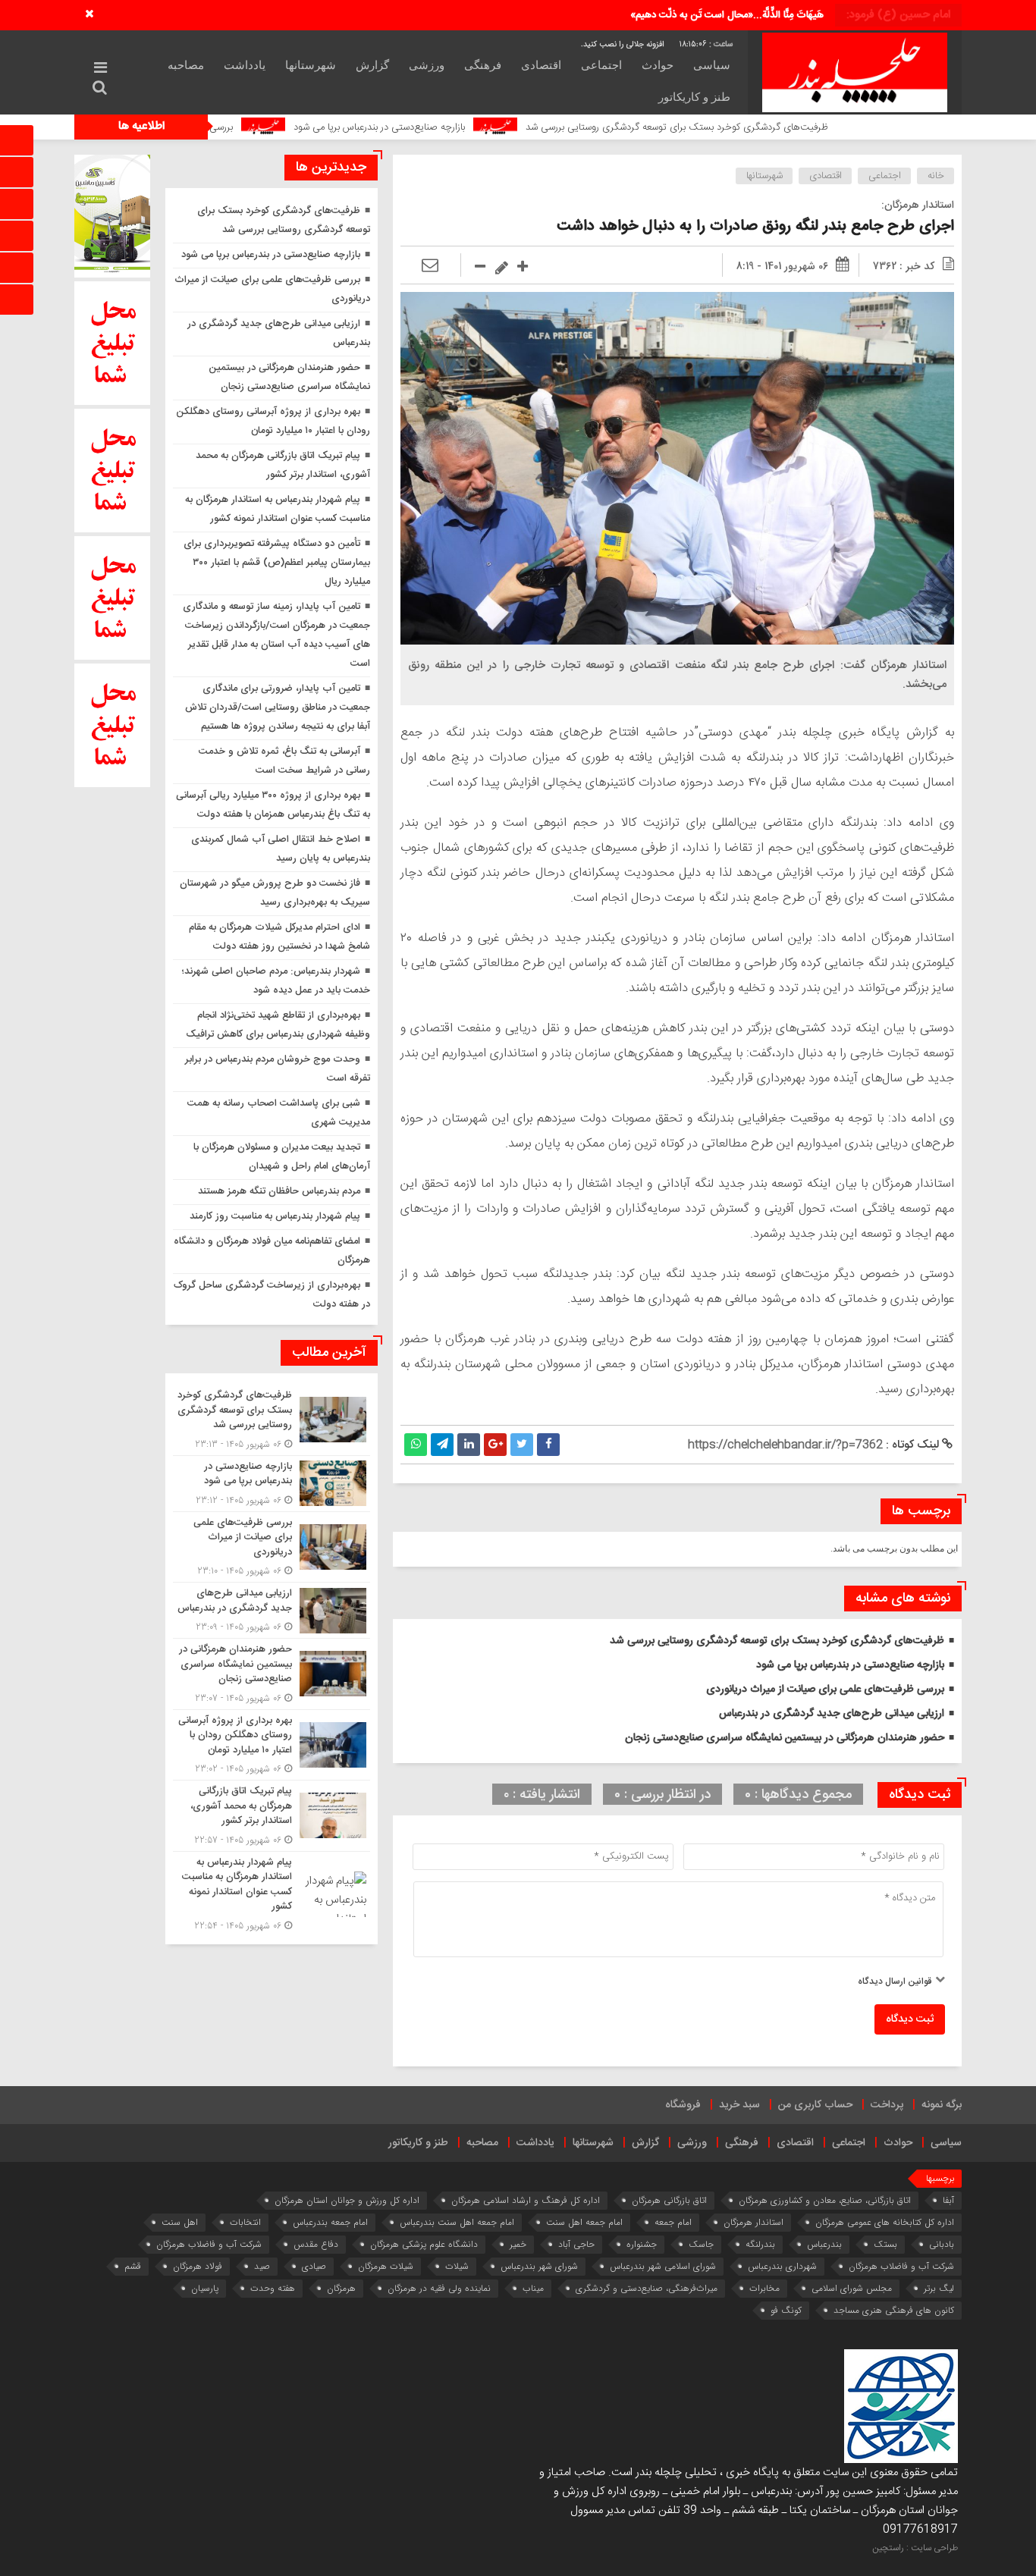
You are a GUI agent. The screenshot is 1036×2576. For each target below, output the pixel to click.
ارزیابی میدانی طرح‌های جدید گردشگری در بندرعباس (832, 1714)
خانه (936, 176)
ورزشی (427, 65)
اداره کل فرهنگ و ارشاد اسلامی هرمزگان (526, 2200)
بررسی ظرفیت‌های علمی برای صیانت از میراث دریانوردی (235, 127)
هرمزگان (341, 2288)
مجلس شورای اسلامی (852, 2288)
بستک (885, 2244)
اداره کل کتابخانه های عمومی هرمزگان (885, 2222)
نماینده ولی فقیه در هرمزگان (439, 2288)
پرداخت (887, 2105)
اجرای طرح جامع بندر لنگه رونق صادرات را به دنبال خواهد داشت (755, 226)
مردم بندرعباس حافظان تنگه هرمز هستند (279, 1191)
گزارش (372, 65)
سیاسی (712, 65)
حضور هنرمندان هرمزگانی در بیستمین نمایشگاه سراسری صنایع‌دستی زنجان (785, 1738)
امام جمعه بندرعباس (330, 2222)
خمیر (518, 2244)
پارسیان (205, 2288)
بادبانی (942, 2244)
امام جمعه (673, 2222)
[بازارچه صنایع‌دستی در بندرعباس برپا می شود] (272, 1484)
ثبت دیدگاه (910, 2019)
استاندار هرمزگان (753, 2222)
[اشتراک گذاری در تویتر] (522, 1445)
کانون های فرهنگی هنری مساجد (894, 2310)
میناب (533, 2288)
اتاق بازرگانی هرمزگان (669, 2200)
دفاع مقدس (316, 2244)
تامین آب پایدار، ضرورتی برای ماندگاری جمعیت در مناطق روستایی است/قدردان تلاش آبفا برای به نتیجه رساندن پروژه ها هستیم (278, 708)
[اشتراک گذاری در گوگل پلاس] (495, 1445)
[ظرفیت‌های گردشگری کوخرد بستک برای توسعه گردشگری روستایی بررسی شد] (272, 1420)
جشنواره (642, 2244)
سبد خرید (739, 2105)
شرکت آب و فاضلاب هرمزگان (901, 2266)
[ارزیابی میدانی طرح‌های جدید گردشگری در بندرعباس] (272, 1610)
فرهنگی (483, 65)
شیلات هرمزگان (386, 2266)
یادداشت (245, 65)
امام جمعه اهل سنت (584, 2222)
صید (262, 2266)
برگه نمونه (942, 2105)
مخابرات (764, 2288)
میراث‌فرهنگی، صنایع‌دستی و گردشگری (647, 2288)
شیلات (457, 2266)
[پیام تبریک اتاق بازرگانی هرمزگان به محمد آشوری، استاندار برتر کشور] (272, 1816)
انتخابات (245, 2222)
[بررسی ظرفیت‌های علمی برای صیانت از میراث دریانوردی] (272, 1547)
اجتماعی (601, 65)
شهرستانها (311, 65)
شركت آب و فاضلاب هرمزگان (209, 2244)
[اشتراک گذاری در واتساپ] (416, 1445)
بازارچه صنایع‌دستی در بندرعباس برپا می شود (490, 127)
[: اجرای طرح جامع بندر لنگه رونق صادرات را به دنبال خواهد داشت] (430, 266)
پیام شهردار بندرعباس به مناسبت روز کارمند (275, 1216)
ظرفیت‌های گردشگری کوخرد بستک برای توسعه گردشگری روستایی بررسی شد (788, 127)
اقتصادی (541, 65)
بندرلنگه (760, 2244)
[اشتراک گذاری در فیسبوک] (548, 1445)
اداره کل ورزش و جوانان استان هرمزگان (347, 2200)
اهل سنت (180, 2222)
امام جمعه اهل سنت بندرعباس (457, 2222)
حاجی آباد (576, 2244)
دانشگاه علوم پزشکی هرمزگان (424, 2244)
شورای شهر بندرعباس (539, 2266)
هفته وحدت (273, 2288)
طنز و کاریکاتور (694, 97)
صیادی (314, 2266)
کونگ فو (786, 2310)
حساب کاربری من (815, 2105)
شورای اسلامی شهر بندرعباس (663, 2266)
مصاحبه (186, 65)
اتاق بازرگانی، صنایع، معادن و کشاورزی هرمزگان (825, 2200)
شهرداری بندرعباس (782, 2266)
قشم (133, 2266)
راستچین (888, 2548)
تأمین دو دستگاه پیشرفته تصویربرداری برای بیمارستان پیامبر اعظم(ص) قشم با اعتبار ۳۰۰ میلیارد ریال (277, 563)
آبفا (948, 2200)
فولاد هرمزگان (198, 2266)
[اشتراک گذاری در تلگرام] (442, 1445)
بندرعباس (824, 2244)
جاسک (701, 2244)
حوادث (658, 65)
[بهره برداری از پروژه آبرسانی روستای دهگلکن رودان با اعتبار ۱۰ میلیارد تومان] (272, 1745)
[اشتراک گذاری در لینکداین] (469, 1445)
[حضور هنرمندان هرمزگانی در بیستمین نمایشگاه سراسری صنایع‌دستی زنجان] (272, 1674)
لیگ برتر (939, 2288)
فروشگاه (683, 2105)
